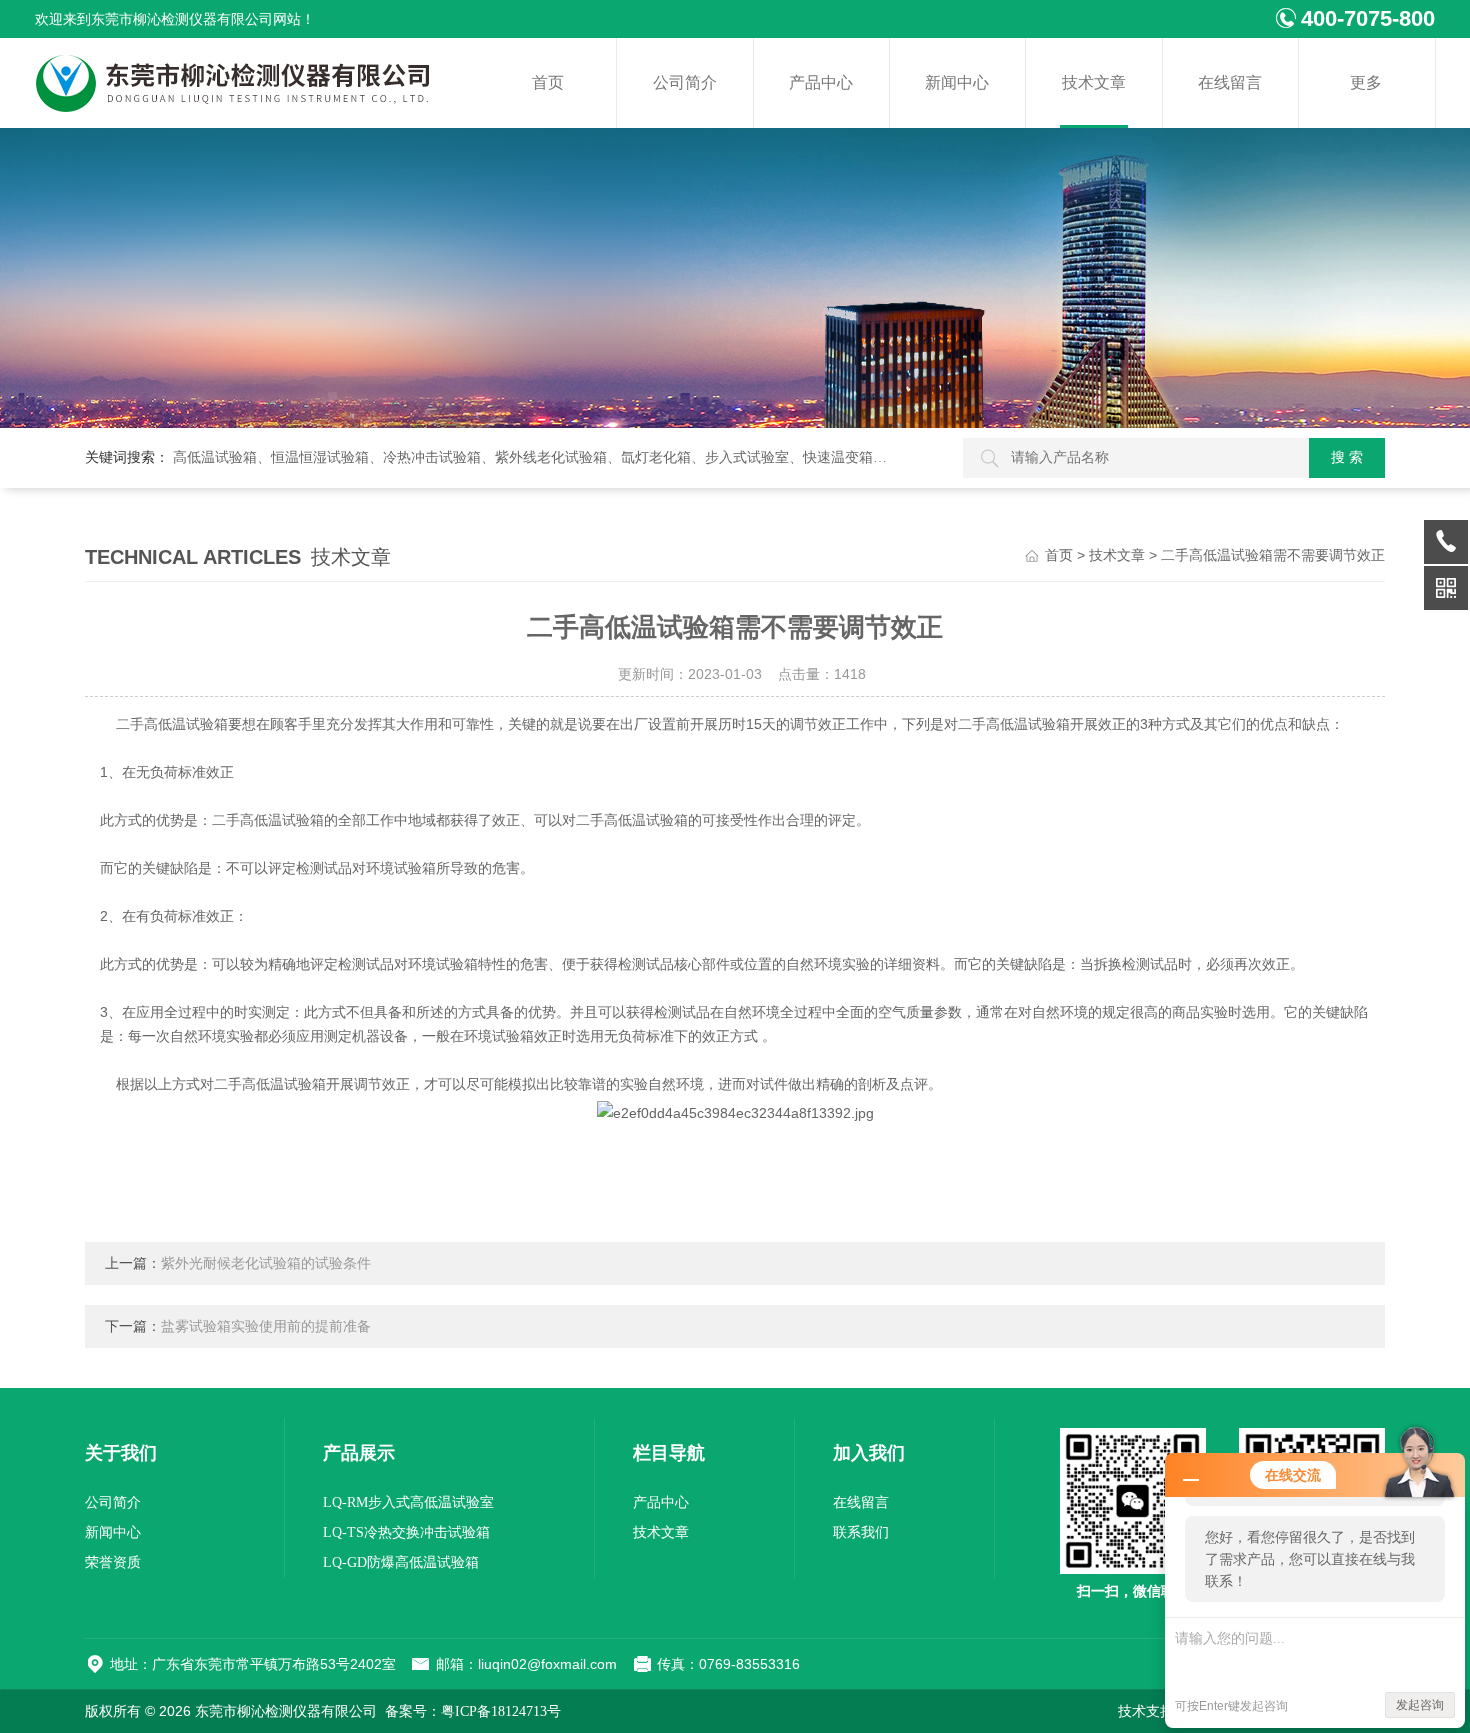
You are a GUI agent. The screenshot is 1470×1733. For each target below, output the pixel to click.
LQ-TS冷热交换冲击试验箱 (406, 1532)
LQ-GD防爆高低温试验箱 (401, 1562)
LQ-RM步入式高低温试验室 (408, 1502)
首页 (548, 82)
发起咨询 (1420, 1705)
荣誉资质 (113, 1562)
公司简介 (685, 82)
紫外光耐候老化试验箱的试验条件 (266, 1263)
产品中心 (821, 82)
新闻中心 (957, 82)
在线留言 (1230, 82)
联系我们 (861, 1532)
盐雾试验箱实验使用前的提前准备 (266, 1326)
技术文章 (1094, 82)
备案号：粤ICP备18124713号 (473, 1711)
